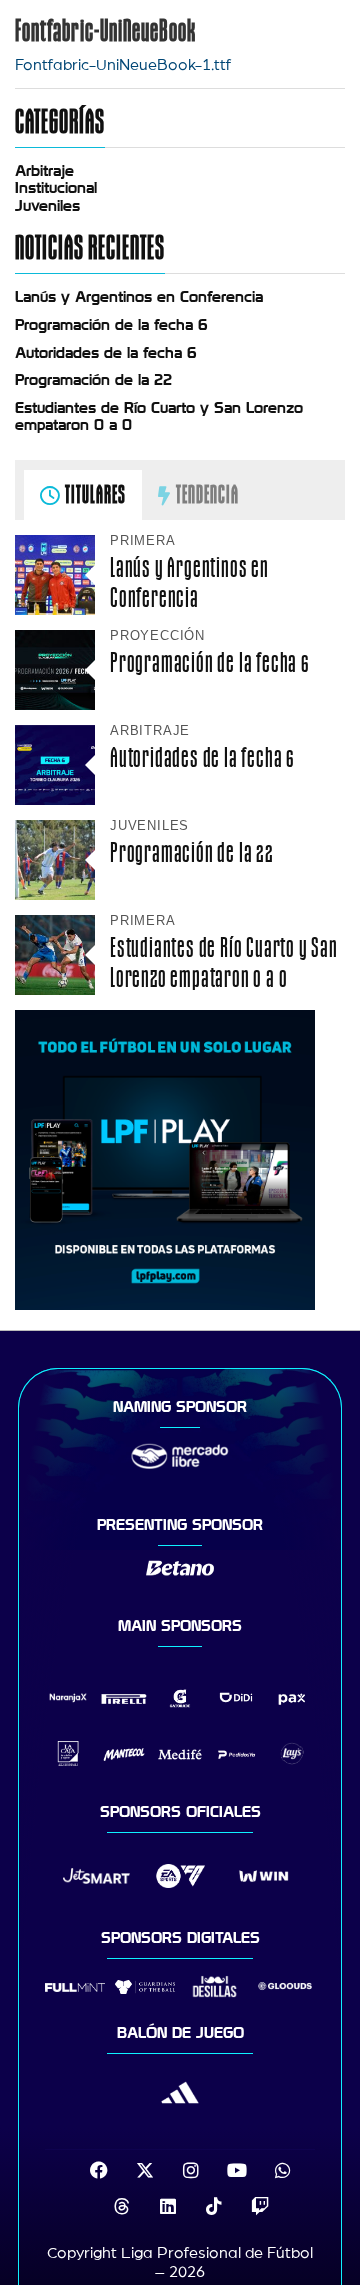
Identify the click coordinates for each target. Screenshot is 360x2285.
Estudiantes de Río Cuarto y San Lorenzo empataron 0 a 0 (224, 962)
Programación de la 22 (93, 380)
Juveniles (47, 206)
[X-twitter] (145, 2170)
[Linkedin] (168, 2206)
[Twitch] (260, 2206)
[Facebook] (99, 2170)
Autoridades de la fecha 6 (106, 353)
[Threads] (122, 2206)
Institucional (56, 188)
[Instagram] (191, 2170)
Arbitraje (44, 171)
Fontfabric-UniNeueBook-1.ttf (123, 65)
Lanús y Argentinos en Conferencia (139, 297)
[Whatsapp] (283, 2170)
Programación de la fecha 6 (111, 325)
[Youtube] (237, 2170)
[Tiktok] (214, 2206)
